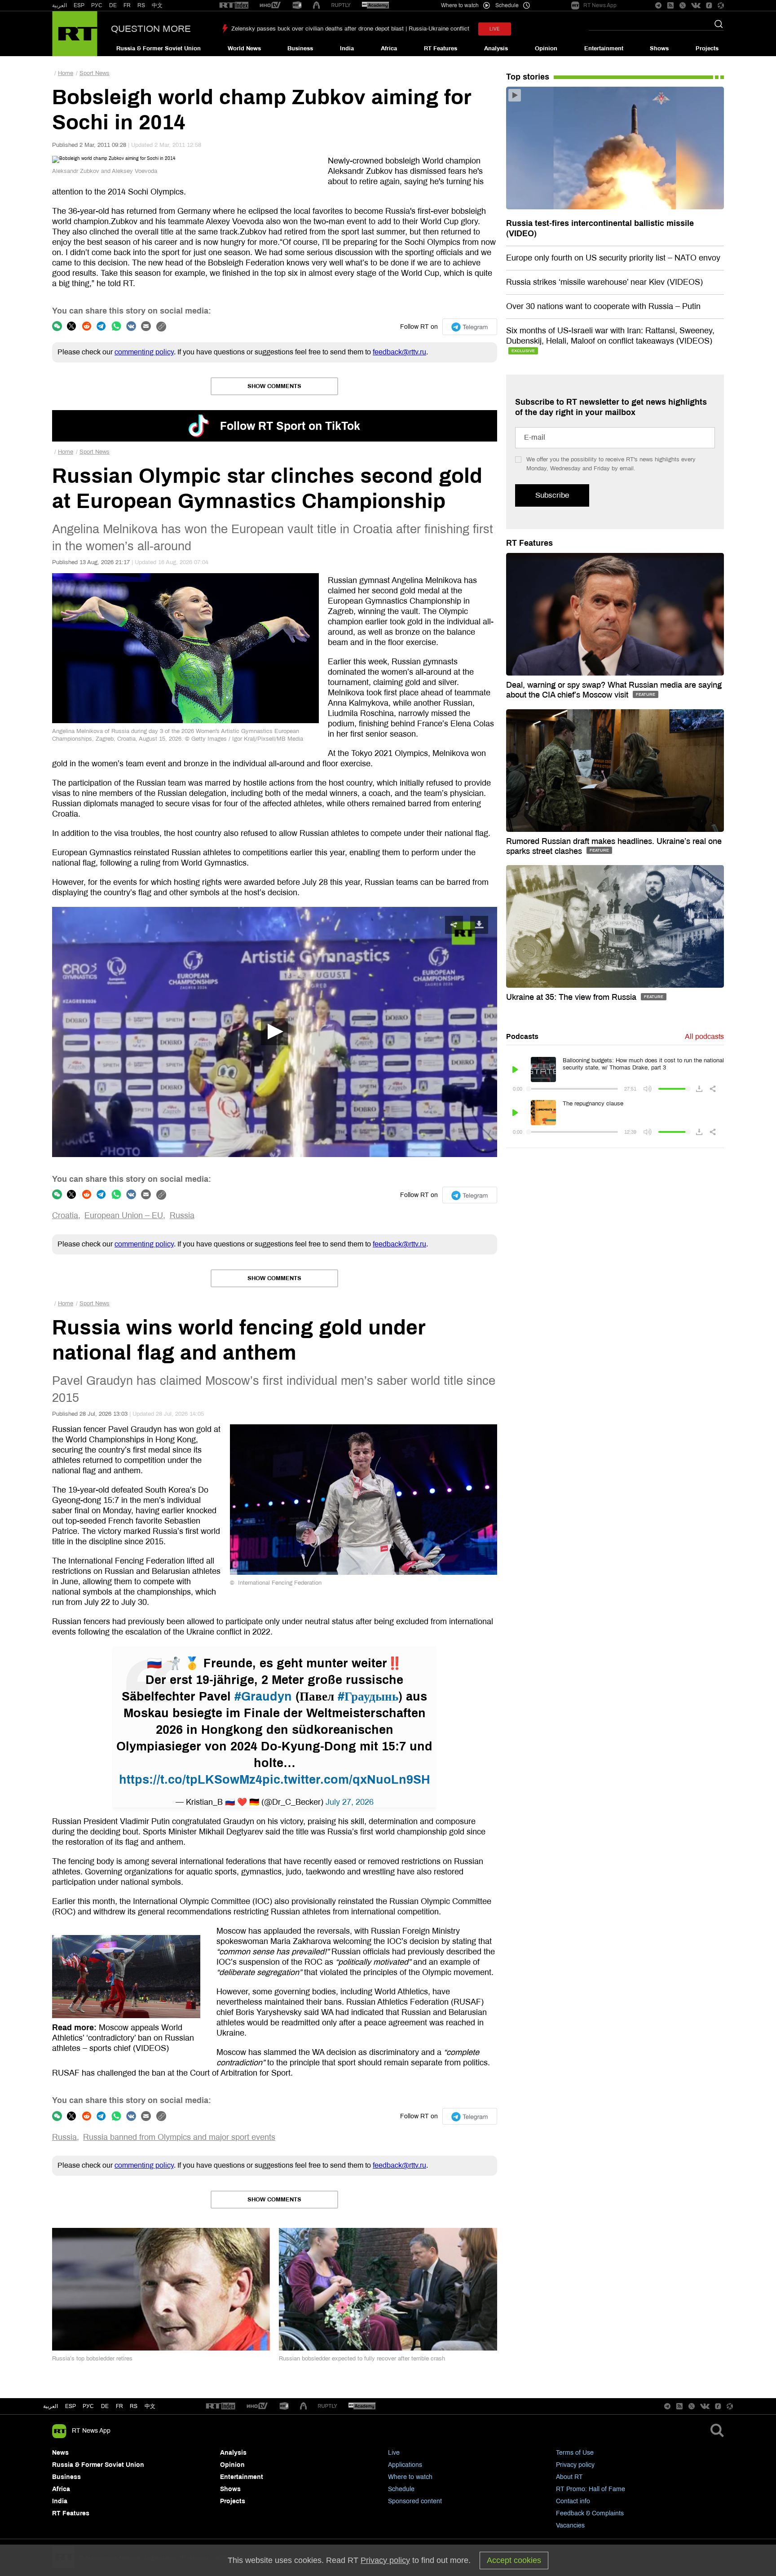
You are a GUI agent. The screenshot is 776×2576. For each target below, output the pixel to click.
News (60, 2453)
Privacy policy (575, 2465)
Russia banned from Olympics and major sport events (179, 2137)
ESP (79, 5)
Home (66, 73)
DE (113, 5)
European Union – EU (124, 1215)
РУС (97, 5)
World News (244, 49)
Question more (151, 29)
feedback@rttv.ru (399, 352)
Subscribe (552, 495)
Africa (389, 49)
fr (119, 2406)
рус (88, 2406)
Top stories (528, 77)
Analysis (496, 49)
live (495, 29)
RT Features (441, 49)
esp (71, 2406)
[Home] (75, 34)
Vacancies (570, 2525)
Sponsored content (415, 2501)
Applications (405, 2465)
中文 (157, 5)
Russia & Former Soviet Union (159, 49)
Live (394, 2453)
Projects (707, 49)
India (347, 49)
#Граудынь (368, 1697)
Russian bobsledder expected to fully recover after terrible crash (362, 2359)
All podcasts (704, 1036)
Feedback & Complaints (590, 2513)
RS (141, 5)
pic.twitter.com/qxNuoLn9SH (346, 1780)
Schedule (401, 2489)
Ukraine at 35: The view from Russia (572, 997)
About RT (569, 2477)
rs (134, 2406)
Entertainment (604, 49)
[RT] (234, 6)
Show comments (274, 386)
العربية (60, 5)
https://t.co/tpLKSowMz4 (191, 1780)
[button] (274, 1032)
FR (127, 5)
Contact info (573, 2501)
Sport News (95, 73)
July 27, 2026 (350, 1802)
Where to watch (410, 2477)
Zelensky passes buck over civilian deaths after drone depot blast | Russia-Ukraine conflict (350, 29)
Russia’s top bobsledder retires (92, 2359)
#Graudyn (263, 1697)
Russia (182, 1215)
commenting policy (144, 352)
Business (300, 49)
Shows (659, 49)
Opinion (546, 49)
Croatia (65, 1215)
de (105, 2406)
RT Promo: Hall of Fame (591, 2489)
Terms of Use (575, 2453)
